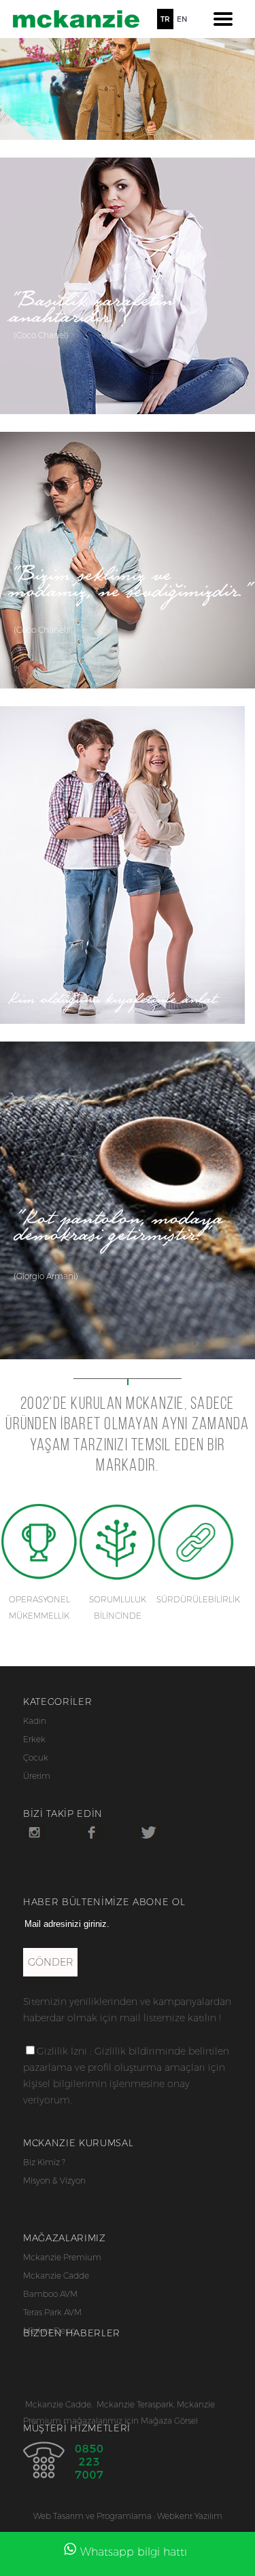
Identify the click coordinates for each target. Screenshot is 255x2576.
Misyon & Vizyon (54, 2181)
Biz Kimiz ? (44, 2162)
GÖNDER (51, 1962)
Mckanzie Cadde (56, 2276)
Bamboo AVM (50, 2294)
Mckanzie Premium (62, 2257)
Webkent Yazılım (190, 2516)
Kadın (35, 1721)
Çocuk (36, 1758)
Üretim (37, 1776)
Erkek (34, 1739)
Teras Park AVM (52, 2312)
